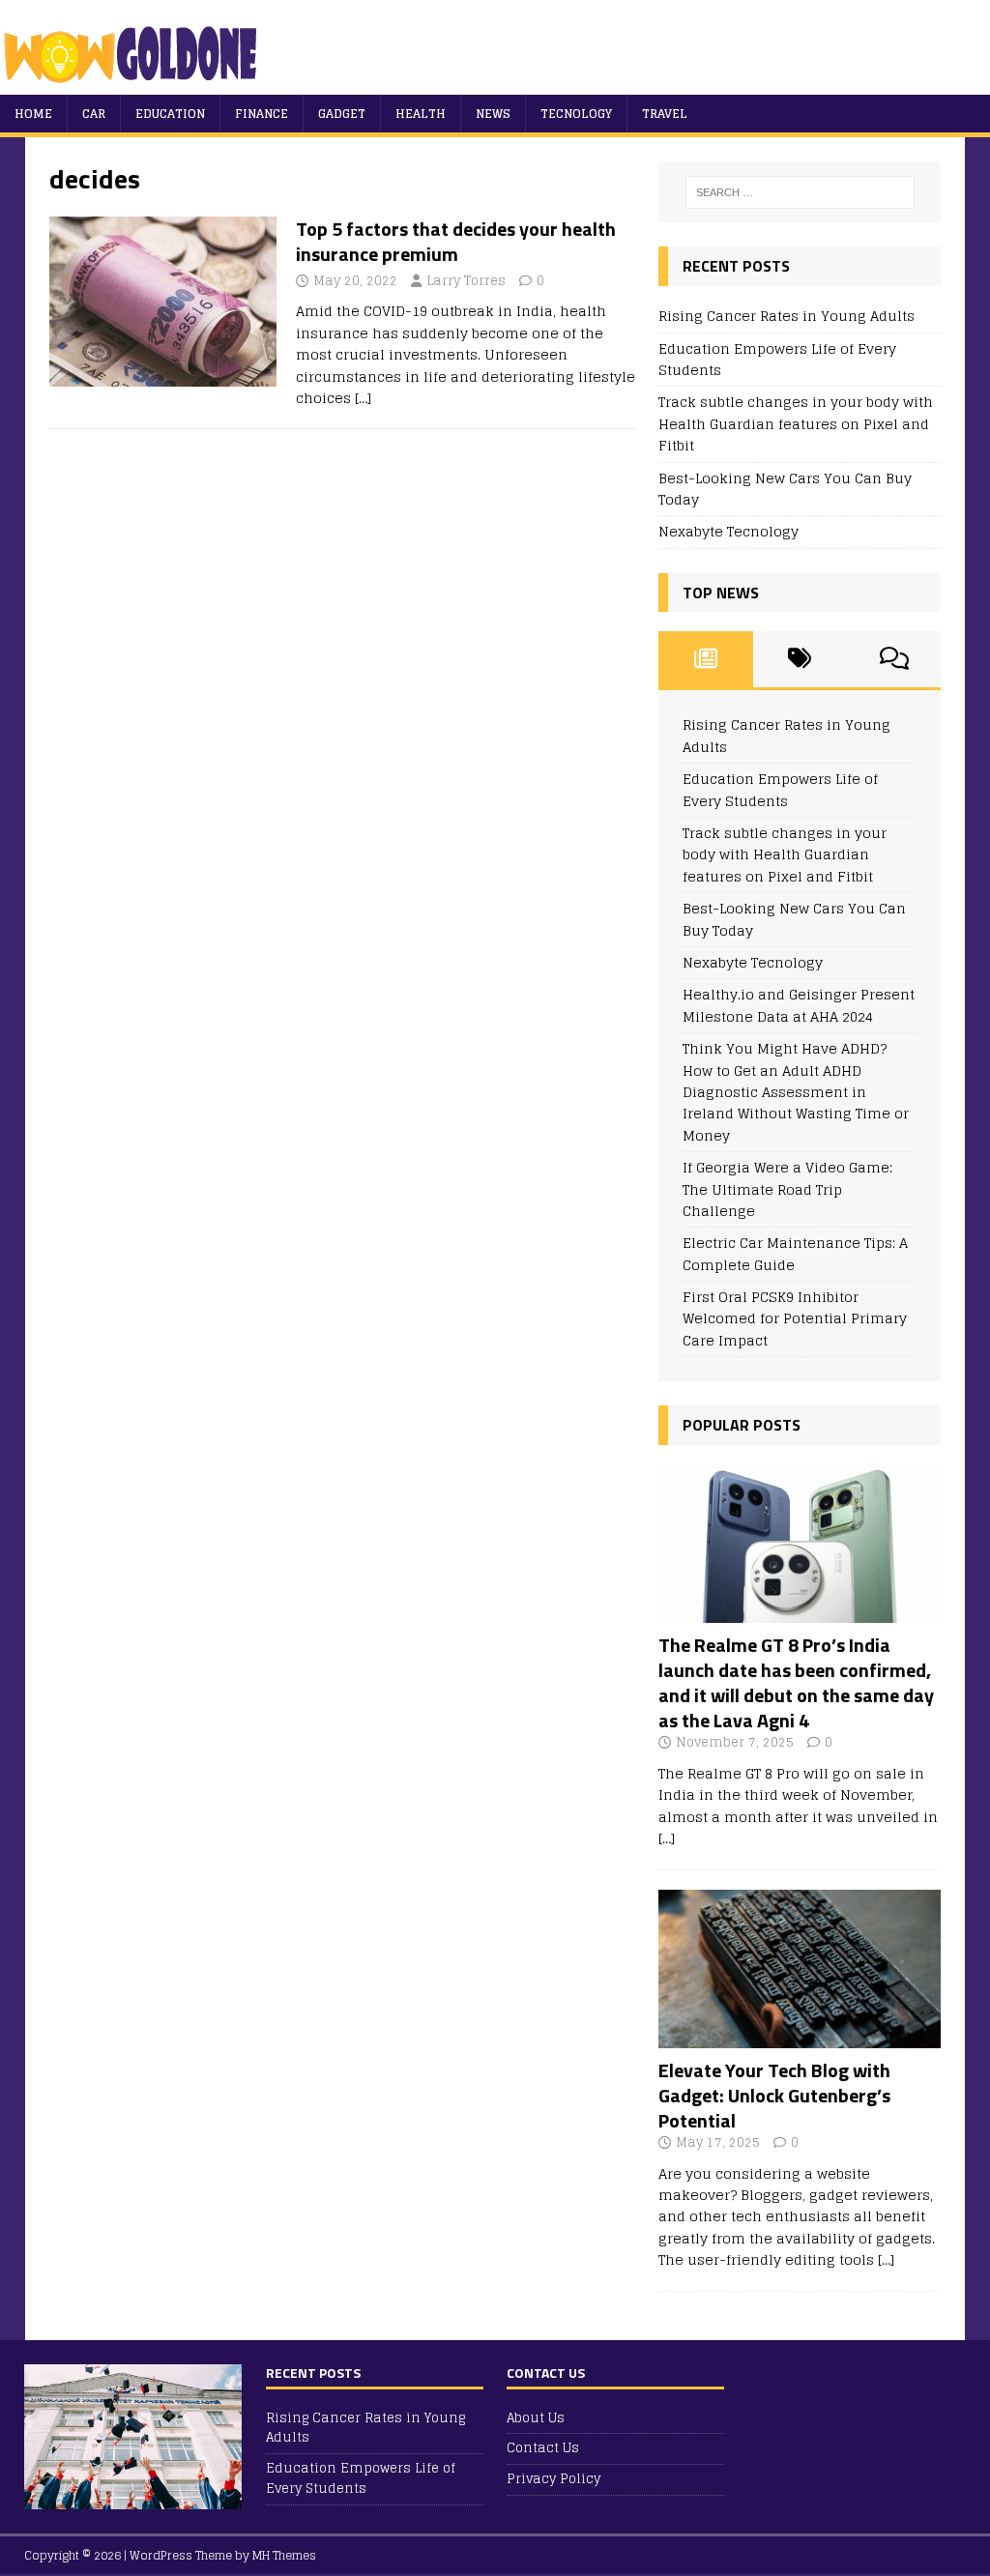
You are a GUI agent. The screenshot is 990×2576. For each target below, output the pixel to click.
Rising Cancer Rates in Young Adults (786, 316)
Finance (262, 114)
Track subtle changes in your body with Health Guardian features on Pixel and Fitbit (796, 423)
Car (94, 114)
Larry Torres (466, 281)
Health (421, 114)
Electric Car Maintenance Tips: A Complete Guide (795, 1253)
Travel (665, 114)
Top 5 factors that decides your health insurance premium (456, 241)
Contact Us (543, 2448)
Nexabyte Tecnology (728, 531)
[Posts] (705, 659)
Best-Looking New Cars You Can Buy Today (785, 489)
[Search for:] (800, 192)
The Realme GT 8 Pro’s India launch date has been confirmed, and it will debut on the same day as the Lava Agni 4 (796, 1682)
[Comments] (894, 659)
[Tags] (800, 659)
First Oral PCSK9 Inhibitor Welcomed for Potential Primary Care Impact (795, 1318)
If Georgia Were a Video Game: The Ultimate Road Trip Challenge (787, 1189)
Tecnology (576, 114)
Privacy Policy (553, 2479)
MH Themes (284, 2555)
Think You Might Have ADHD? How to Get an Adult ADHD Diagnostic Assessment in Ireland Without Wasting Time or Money (796, 1092)
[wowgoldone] (135, 84)
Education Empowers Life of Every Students (777, 359)
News (493, 114)
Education (170, 114)
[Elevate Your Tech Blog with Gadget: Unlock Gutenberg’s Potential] (800, 2036)
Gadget (342, 114)
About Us (536, 2419)
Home (33, 114)
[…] (363, 398)
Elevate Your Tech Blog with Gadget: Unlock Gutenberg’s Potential (774, 2095)
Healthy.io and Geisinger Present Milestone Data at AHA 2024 (799, 1005)
